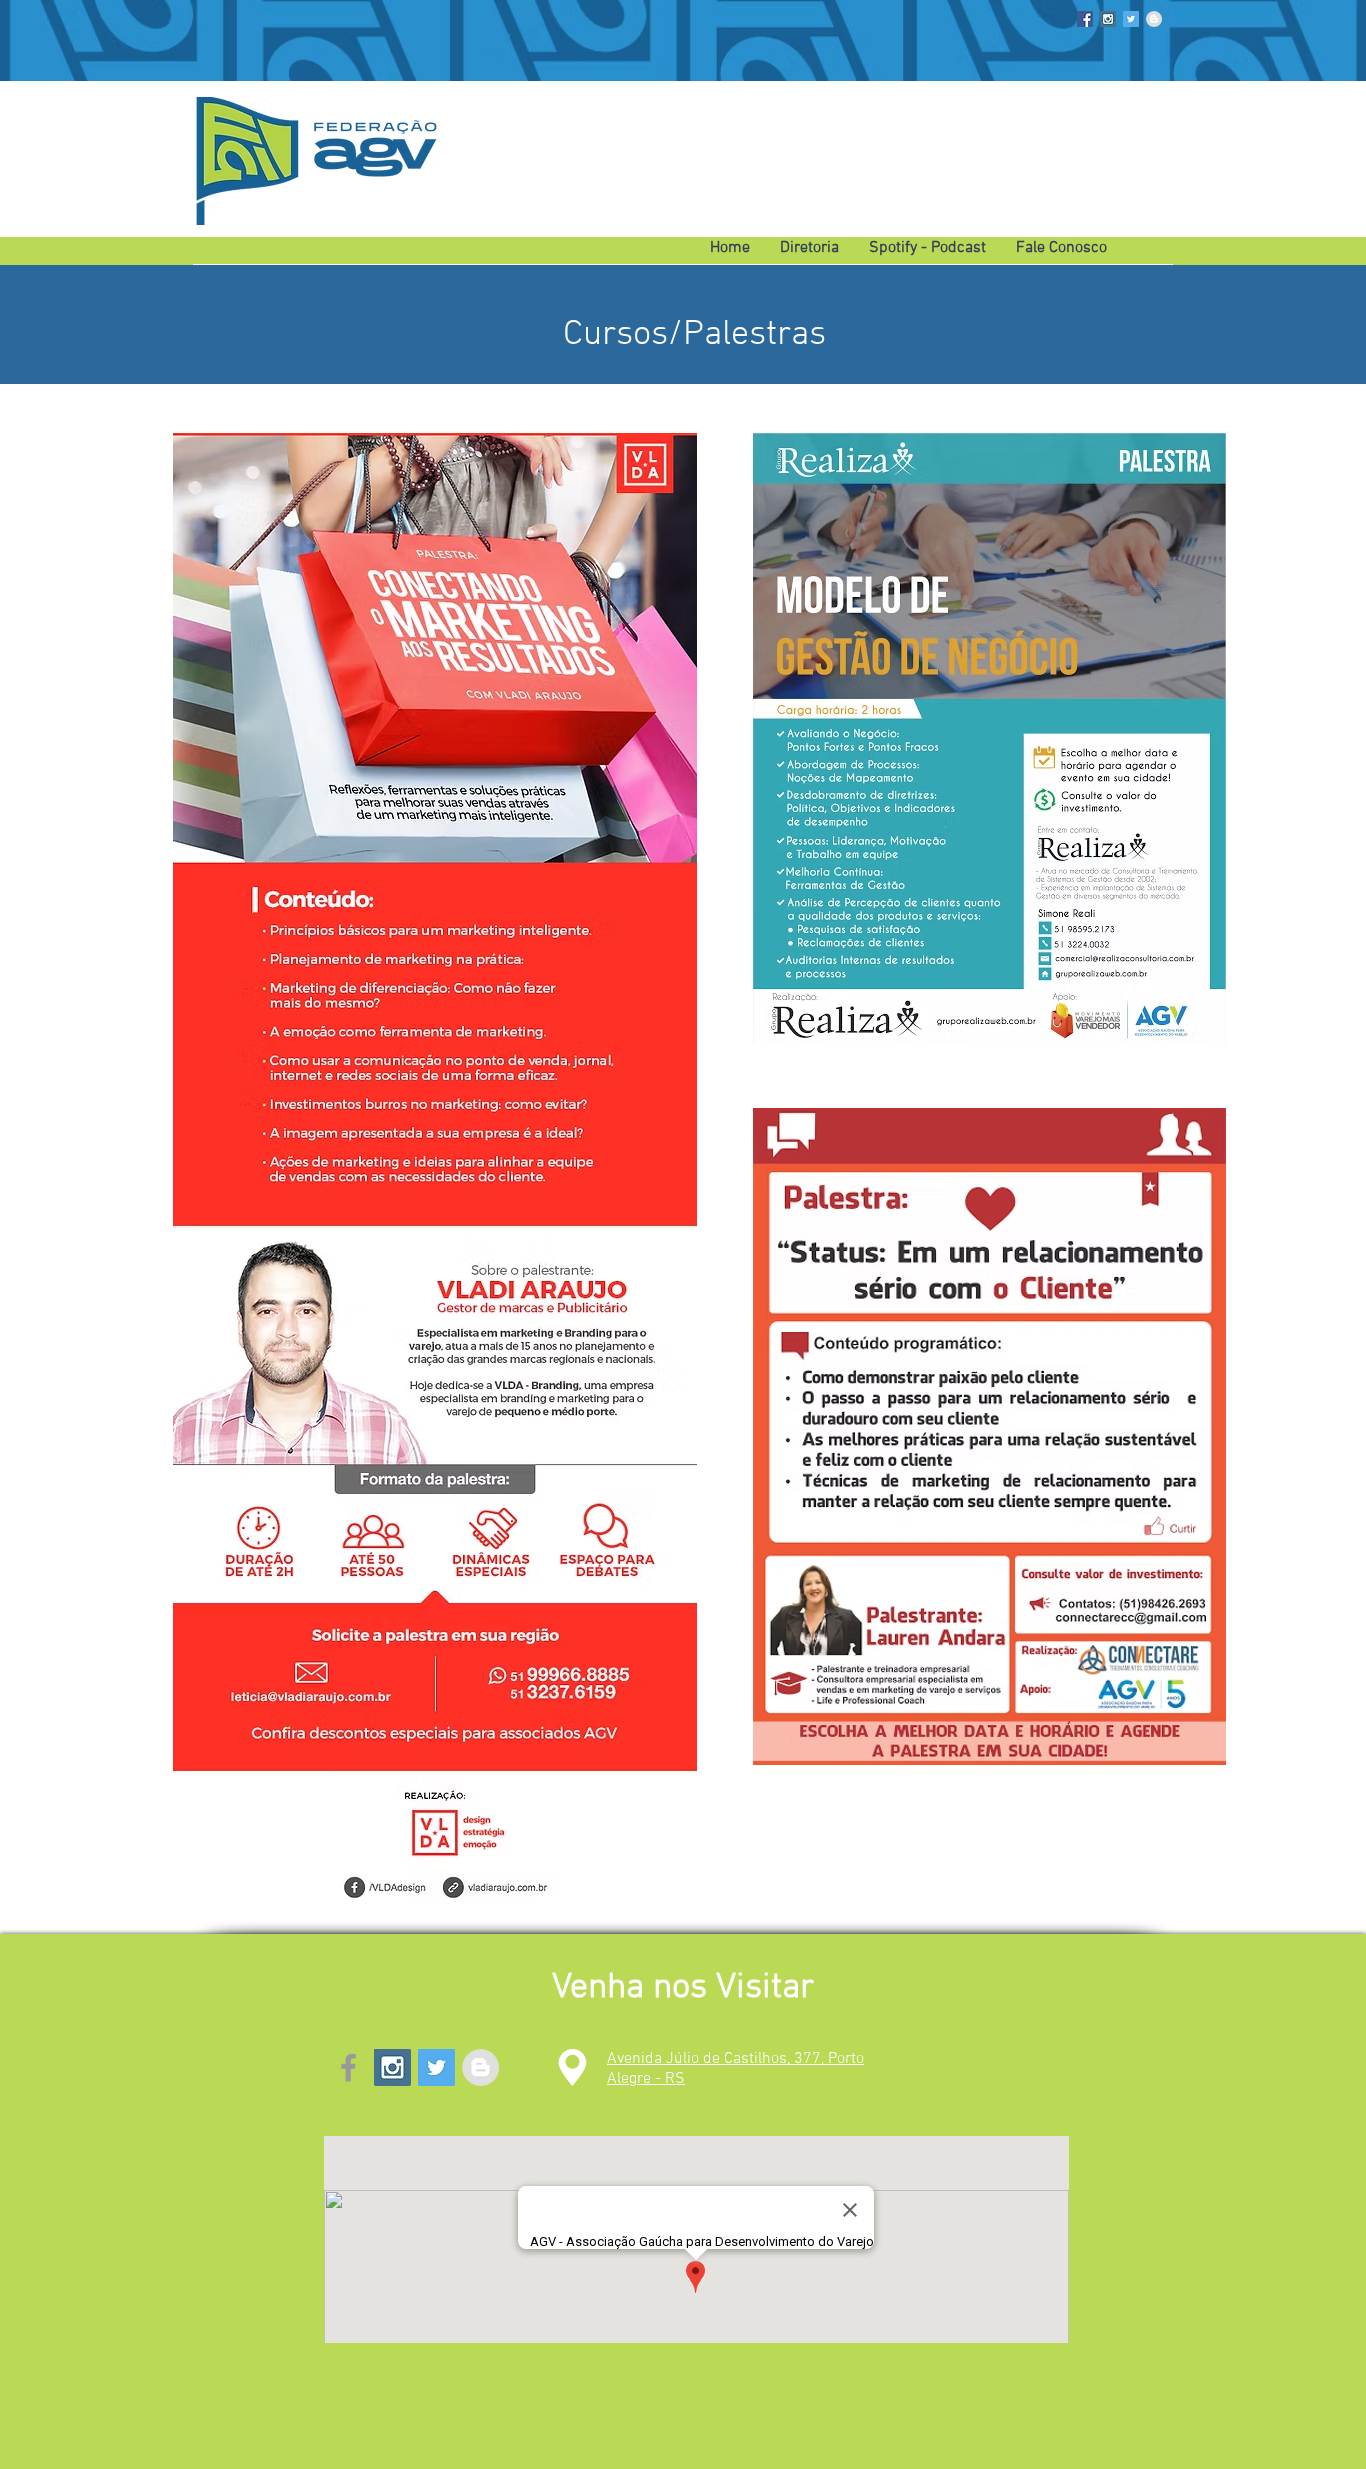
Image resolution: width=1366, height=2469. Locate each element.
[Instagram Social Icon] (1108, 19)
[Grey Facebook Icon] (348, 2067)
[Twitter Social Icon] (1131, 19)
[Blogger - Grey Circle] (1154, 19)
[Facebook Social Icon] (1085, 19)
